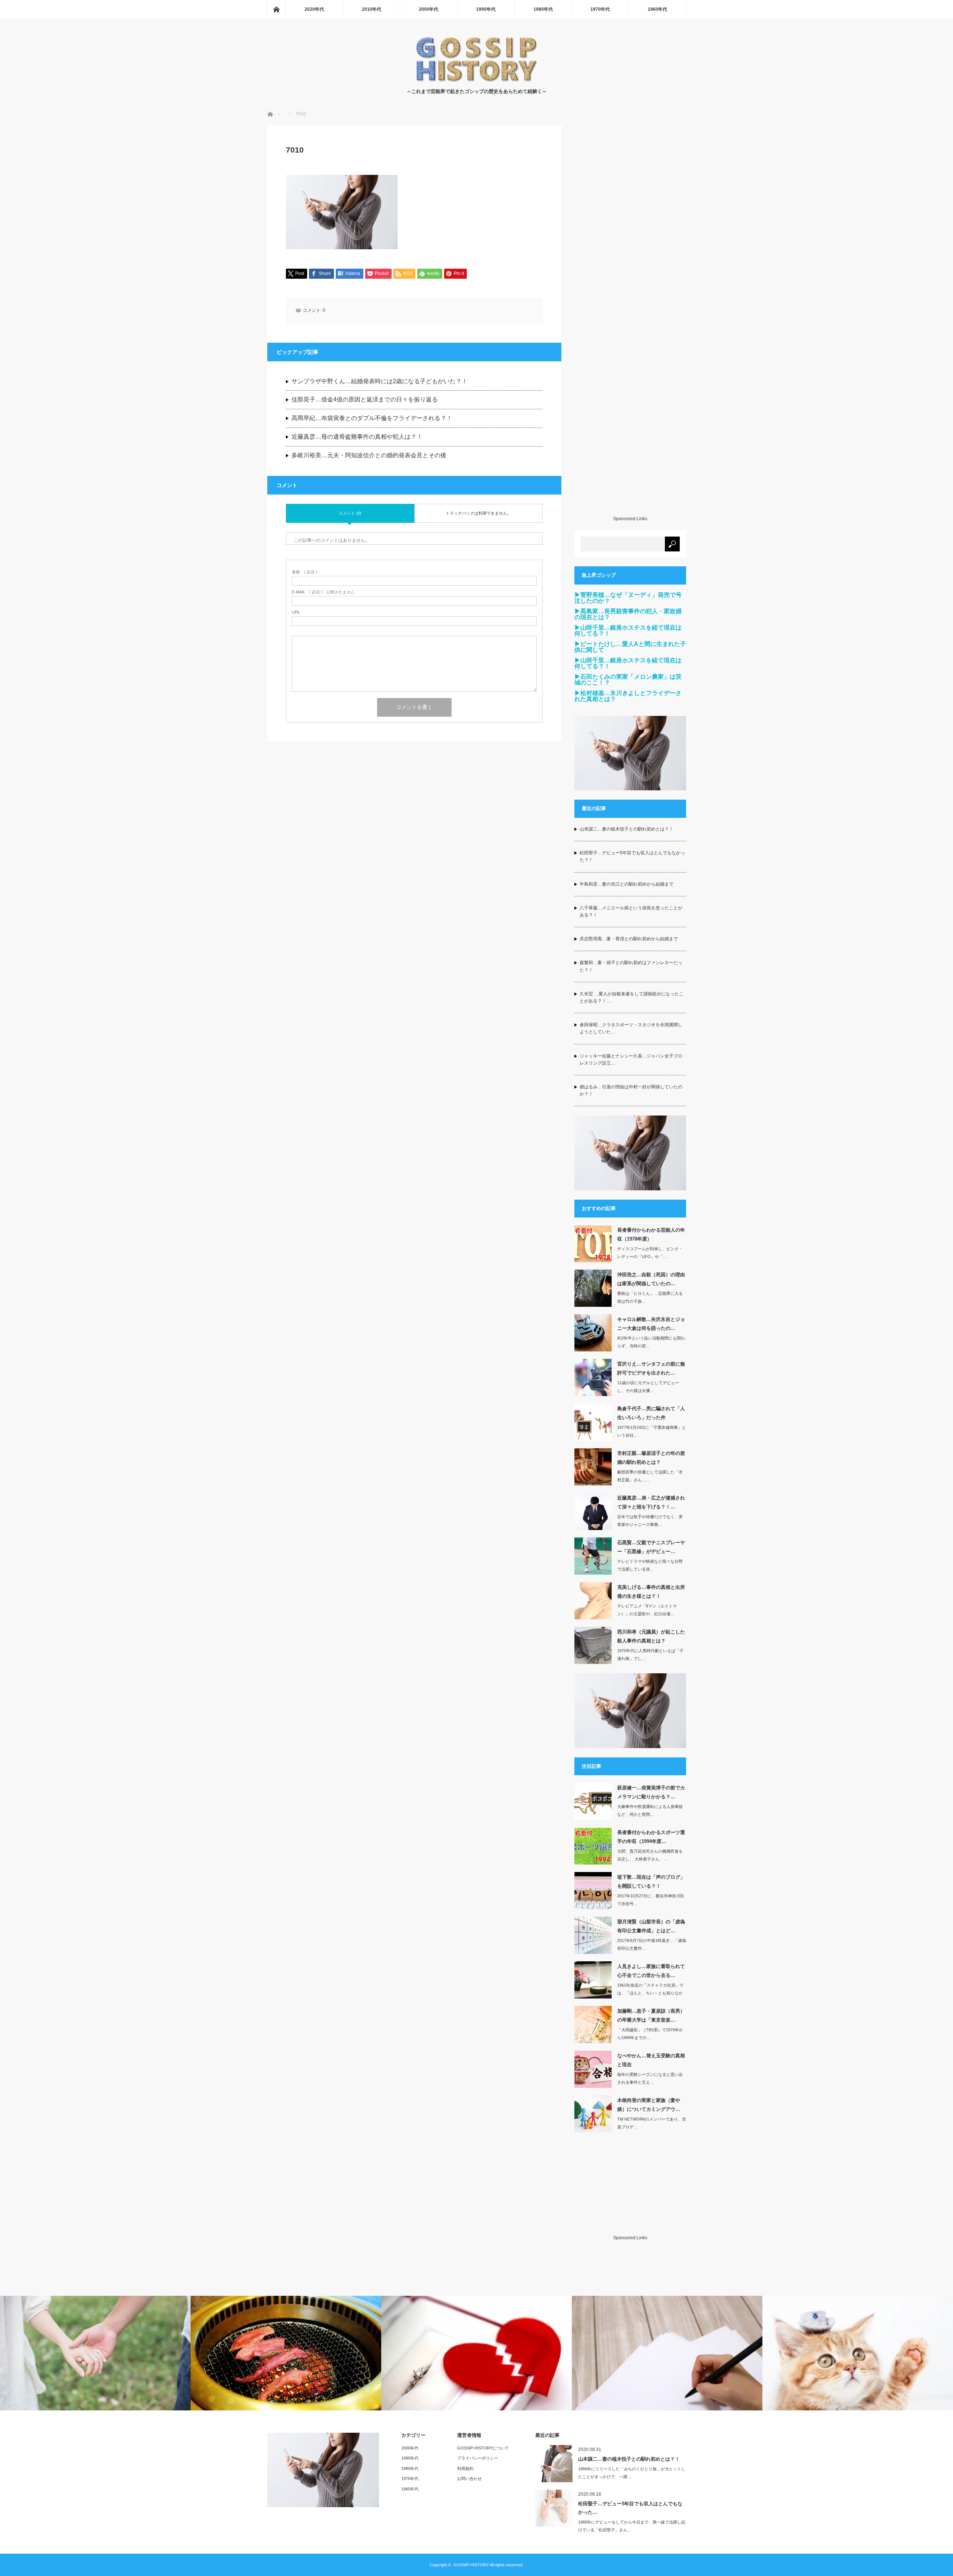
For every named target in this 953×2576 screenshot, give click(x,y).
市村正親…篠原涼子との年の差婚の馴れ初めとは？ (651, 1457)
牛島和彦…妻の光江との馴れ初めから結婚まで (627, 884)
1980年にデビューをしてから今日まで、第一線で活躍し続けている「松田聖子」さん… (632, 2526)
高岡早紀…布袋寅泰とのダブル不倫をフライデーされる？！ (372, 418)
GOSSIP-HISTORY (471, 2565)
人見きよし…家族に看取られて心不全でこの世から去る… (651, 1971)
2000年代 (428, 9)
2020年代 (314, 9)
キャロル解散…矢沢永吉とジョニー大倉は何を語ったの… (651, 1324)
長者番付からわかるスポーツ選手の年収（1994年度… (651, 1837)
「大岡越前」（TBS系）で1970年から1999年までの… (650, 2034)
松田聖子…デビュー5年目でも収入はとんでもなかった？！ (632, 856)
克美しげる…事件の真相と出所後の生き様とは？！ (651, 1591)
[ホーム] (276, 9)
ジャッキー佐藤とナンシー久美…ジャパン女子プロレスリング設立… (631, 1060)
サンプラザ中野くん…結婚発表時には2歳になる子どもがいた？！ (380, 381)
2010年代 (372, 9)
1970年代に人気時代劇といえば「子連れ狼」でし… (650, 1655)
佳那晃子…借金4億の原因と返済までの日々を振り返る (365, 399)
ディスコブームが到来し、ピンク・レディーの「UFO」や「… (650, 1253)
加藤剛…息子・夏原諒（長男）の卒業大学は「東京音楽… (651, 2015)
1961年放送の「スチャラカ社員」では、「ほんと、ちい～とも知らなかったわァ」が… (650, 1993)
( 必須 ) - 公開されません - (325, 592)
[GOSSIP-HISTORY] (476, 80)
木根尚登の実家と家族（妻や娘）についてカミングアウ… (649, 2105)
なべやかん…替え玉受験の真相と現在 (651, 2060)
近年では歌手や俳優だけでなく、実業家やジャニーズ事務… (650, 1521)
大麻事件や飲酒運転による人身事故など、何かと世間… (650, 1810)
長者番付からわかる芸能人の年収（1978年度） (651, 1234)
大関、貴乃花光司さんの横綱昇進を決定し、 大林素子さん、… (650, 1855)
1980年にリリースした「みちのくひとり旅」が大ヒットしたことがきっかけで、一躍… (632, 2473)
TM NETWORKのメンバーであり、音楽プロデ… (652, 2123)
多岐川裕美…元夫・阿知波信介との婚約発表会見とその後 (369, 455)
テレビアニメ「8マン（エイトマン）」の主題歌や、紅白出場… (647, 1610)
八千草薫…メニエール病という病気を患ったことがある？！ (631, 911)
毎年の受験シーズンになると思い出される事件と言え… (650, 2078)
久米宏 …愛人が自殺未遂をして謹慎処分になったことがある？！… (632, 997)
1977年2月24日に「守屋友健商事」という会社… (652, 1431)
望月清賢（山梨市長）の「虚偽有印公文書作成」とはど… (651, 1926)
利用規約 (465, 2468)
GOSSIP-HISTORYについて (483, 2448)
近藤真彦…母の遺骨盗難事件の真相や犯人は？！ (357, 437)
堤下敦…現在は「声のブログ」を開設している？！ (651, 1881)
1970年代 (600, 9)
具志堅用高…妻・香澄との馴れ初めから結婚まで (629, 939)
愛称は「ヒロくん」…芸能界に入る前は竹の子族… (650, 1297)
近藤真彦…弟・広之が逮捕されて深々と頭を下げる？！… (651, 1502)
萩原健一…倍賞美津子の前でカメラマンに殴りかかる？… (651, 1792)
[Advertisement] (630, 320)
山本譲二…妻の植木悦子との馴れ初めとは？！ (627, 829)
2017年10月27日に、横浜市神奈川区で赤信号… (651, 1900)
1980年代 (543, 9)
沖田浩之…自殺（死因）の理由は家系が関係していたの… (651, 1279)
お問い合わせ (469, 2479)
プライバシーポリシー (478, 2458)
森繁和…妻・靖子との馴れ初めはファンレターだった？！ (631, 966)
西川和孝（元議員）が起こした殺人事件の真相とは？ (651, 1636)
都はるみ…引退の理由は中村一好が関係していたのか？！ (631, 1090)
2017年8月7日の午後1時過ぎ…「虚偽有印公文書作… (652, 1944)
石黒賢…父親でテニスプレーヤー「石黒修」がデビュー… (651, 1547)
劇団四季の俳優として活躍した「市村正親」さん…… (650, 1476)
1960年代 (657, 9)
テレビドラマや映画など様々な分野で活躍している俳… (650, 1565)
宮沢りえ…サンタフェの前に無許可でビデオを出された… (651, 1368)
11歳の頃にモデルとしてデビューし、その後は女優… (648, 1387)
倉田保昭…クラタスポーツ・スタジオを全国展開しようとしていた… (631, 1028)
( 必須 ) (305, 572)
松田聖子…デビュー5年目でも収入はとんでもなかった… (630, 2508)
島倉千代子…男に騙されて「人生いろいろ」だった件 (651, 1413)
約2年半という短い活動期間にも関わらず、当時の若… (651, 1342)
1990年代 (486, 9)
